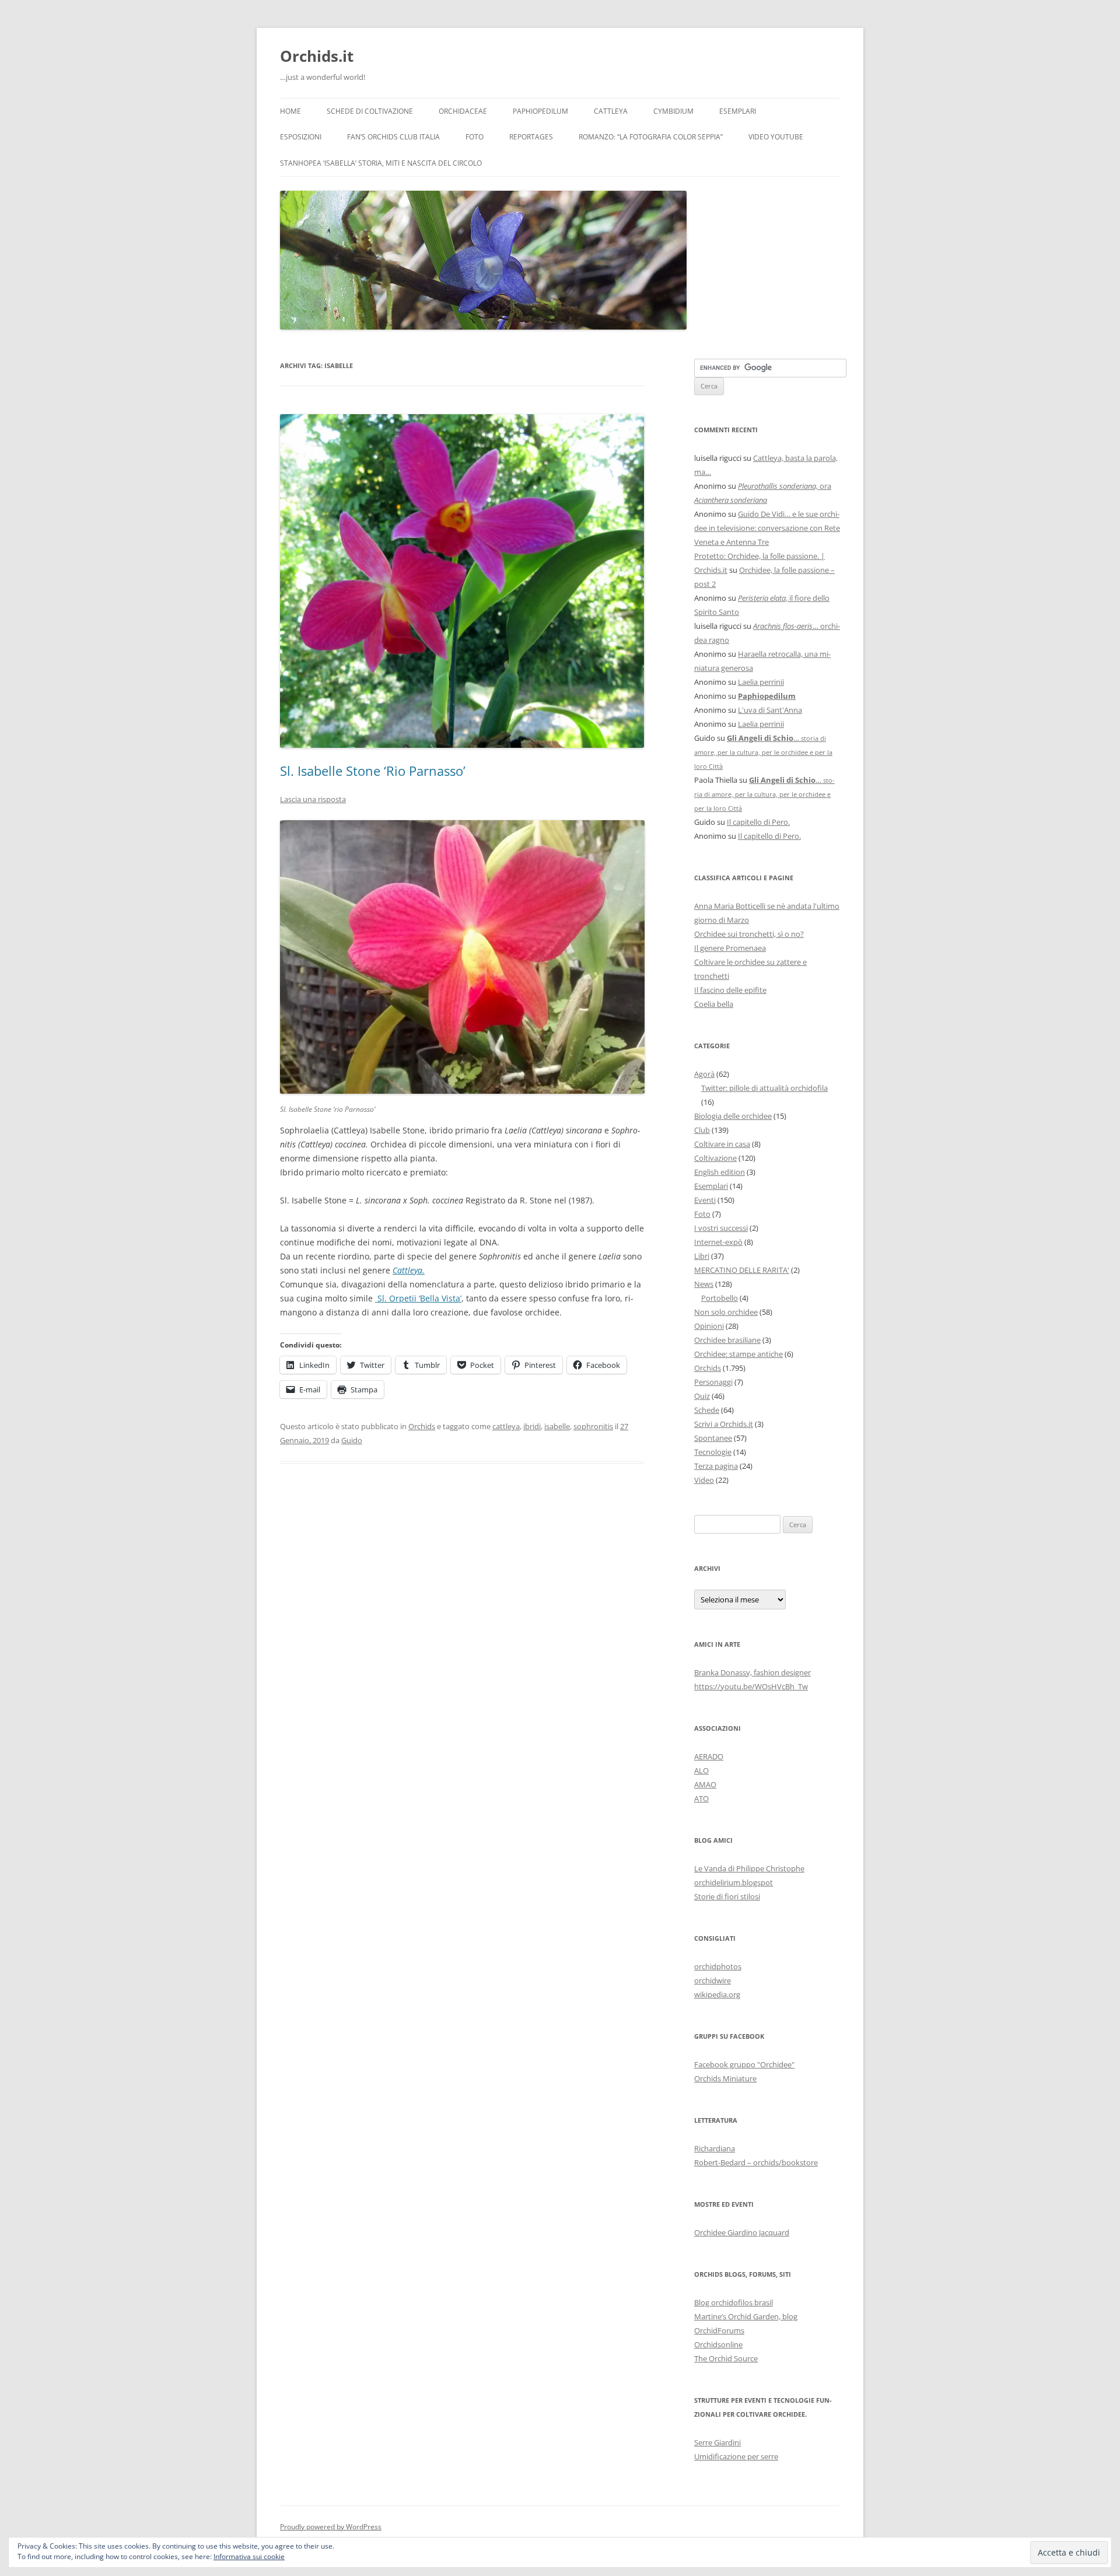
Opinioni (709, 1326)
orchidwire (713, 1980)
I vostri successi (721, 1228)
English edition (720, 1172)
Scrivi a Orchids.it (724, 1424)
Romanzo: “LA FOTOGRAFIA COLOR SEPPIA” (651, 137)
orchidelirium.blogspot (734, 1882)
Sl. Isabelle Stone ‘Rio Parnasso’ (373, 771)
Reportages (531, 137)
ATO (701, 1798)
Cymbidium (673, 111)
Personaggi (713, 1382)
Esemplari (738, 111)
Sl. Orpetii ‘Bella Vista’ (418, 1298)
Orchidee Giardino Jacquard (742, 2232)
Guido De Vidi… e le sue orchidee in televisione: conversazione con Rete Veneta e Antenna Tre (767, 528)
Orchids (422, 1426)
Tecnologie (713, 1452)
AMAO (705, 1784)
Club (702, 1130)
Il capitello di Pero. (758, 822)
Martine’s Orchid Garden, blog (746, 2316)
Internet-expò (718, 1242)
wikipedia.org (717, 1994)
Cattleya (611, 111)
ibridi (532, 1426)
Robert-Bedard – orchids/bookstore (756, 2162)
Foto (475, 137)
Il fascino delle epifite (730, 990)
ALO (701, 1770)
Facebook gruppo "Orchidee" (744, 2064)
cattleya (506, 1426)
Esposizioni (301, 137)
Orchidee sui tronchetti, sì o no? (749, 934)
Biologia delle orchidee (733, 1116)
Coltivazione (715, 1158)
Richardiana (715, 2148)
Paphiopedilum (540, 111)
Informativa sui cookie (249, 2556)
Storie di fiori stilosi (727, 1896)
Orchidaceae (463, 111)
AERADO (709, 1756)
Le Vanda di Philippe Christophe (749, 1868)
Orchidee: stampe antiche (738, 1354)
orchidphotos (718, 1966)
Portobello (720, 1298)
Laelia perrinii (761, 682)
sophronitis (593, 1426)
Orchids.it (317, 56)
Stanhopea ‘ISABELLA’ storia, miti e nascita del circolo (381, 163)
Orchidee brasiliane (727, 1340)
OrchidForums (719, 2330)
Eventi (705, 1200)
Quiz (702, 1396)
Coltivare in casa (722, 1144)
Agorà (704, 1074)
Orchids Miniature (725, 2078)
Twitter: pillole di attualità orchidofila (764, 1088)
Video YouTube (776, 137)
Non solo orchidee (726, 1312)
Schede (707, 1410)
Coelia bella (714, 1004)
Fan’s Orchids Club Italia (393, 137)
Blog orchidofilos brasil (734, 2302)
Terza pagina (716, 1466)
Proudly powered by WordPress (331, 2527)
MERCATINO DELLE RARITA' (742, 1270)
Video (704, 1480)
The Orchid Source (726, 2358)
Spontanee (713, 1438)
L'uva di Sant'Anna (770, 710)
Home (290, 111)
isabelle (557, 1426)
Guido (352, 1440)
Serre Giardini (717, 2442)
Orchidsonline (718, 2344)
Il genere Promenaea (730, 948)
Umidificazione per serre (736, 2456)
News (704, 1284)
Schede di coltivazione (370, 111)
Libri (702, 1256)
